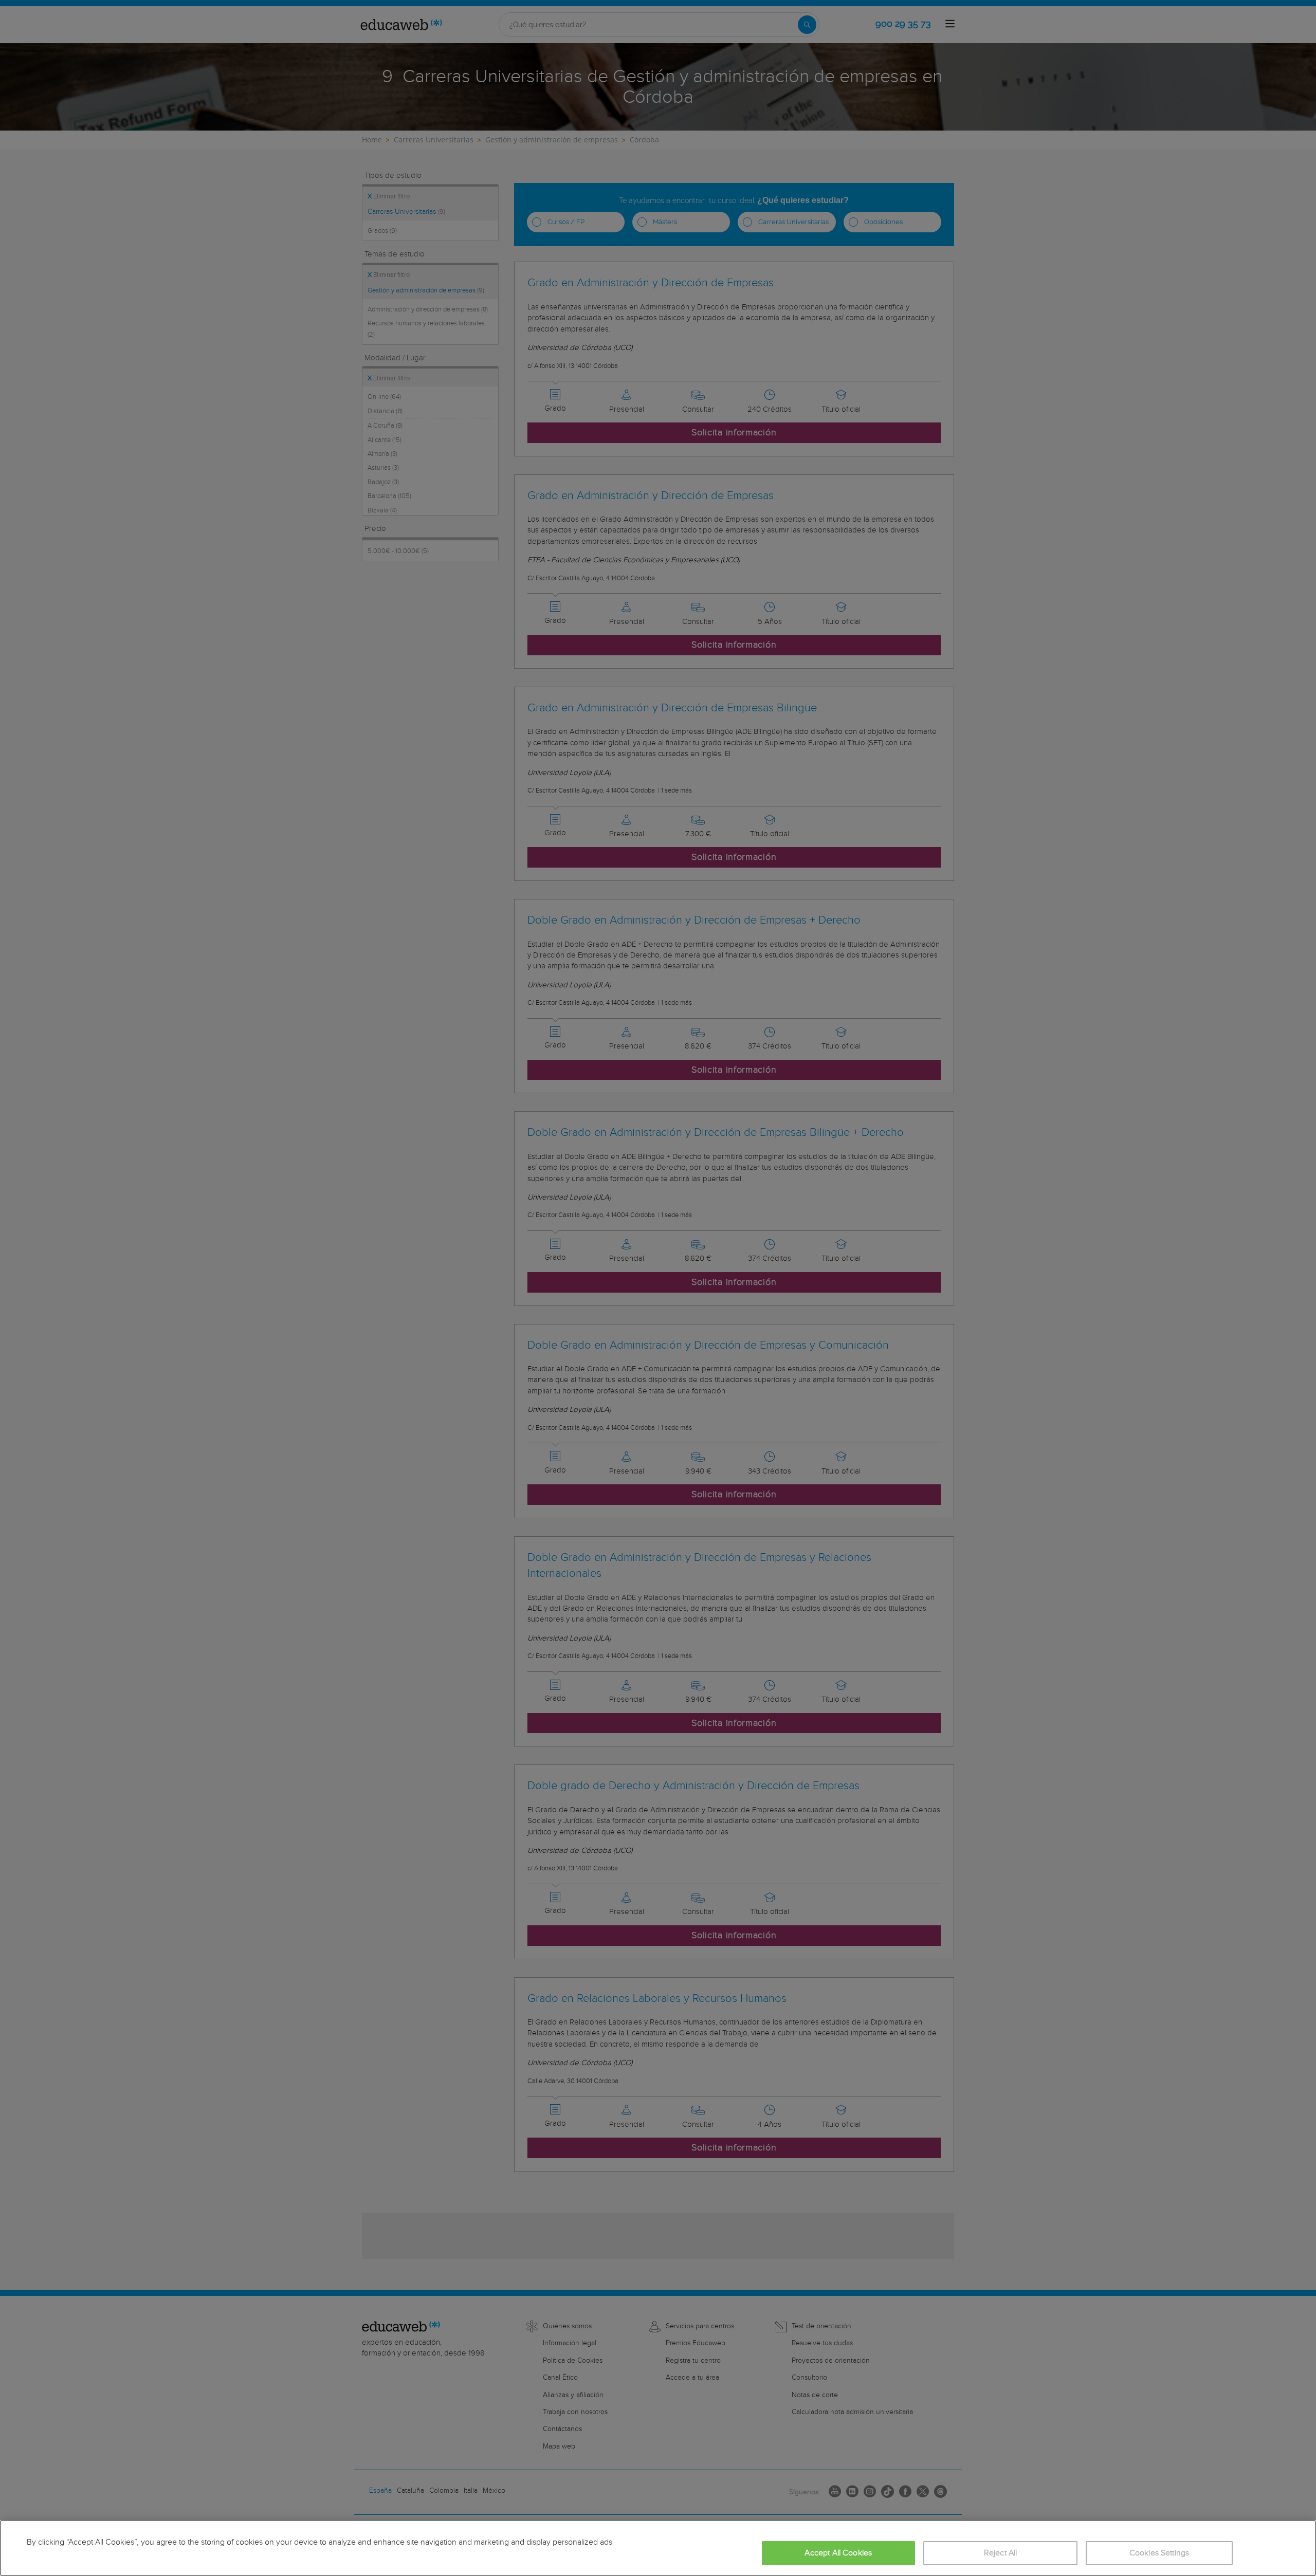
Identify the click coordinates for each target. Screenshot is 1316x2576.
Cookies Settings (1159, 2553)
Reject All (1001, 2553)
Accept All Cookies (838, 2553)
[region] (658, 2548)
